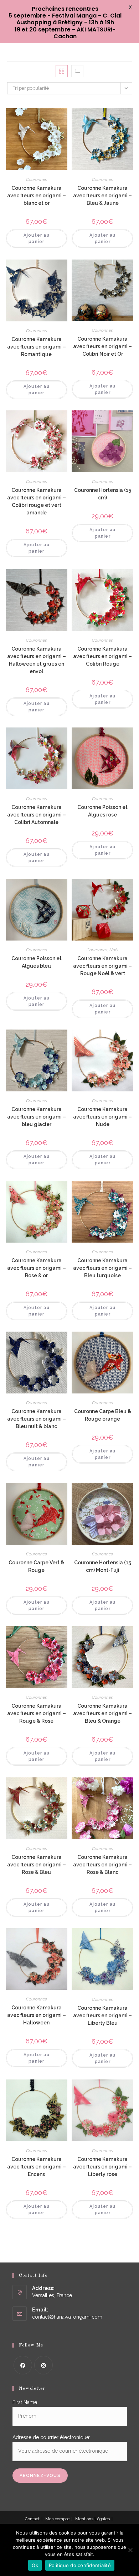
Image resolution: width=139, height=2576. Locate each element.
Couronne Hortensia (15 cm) (103, 494)
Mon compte (57, 2519)
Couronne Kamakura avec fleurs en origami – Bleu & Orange (102, 1713)
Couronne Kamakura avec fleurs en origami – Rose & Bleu (37, 1865)
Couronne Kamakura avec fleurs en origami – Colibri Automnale (37, 815)
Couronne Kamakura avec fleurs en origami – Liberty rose (102, 2167)
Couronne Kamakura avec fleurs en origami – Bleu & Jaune (102, 196)
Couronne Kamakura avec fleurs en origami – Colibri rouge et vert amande (37, 501)
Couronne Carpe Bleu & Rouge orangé (103, 1415)
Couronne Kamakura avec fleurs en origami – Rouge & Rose (37, 1713)
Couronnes (37, 179)
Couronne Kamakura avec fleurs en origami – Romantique (37, 347)
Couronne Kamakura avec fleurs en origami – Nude (102, 1117)
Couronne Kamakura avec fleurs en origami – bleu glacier (37, 1117)
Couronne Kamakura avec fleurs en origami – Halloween (37, 2015)
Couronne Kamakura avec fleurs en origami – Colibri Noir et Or (102, 346)
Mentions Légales (92, 2519)
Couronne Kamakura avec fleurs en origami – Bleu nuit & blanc (37, 1419)
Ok (35, 2565)
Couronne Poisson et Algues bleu (37, 962)
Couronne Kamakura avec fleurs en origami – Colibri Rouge (102, 656)
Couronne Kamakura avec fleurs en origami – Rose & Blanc (102, 1865)
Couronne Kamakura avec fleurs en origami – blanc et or (37, 196)
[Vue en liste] (77, 71)
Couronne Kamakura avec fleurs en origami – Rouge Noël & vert (102, 966)
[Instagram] (43, 2365)
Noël (114, 950)
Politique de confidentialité (80, 2565)
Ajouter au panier (37, 238)
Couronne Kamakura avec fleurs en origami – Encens (37, 2167)
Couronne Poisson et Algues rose (102, 811)
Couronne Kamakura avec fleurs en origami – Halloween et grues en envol (37, 660)
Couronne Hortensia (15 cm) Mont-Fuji (103, 1566)
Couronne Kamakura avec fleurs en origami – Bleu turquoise (102, 1268)
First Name (25, 2402)
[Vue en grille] (62, 71)
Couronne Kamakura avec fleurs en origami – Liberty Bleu (102, 2015)
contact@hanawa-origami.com (67, 2317)
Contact (32, 2519)
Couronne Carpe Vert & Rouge (36, 1566)
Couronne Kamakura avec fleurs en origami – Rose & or (37, 1268)
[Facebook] (23, 2365)
